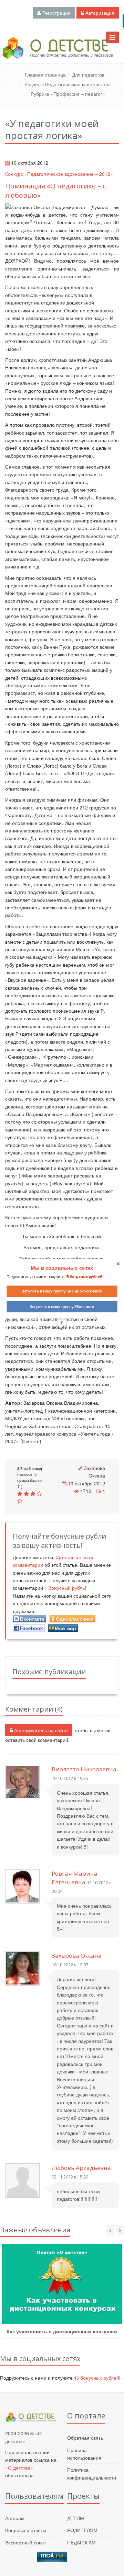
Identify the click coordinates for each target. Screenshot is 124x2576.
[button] (62, 1268)
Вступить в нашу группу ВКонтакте (62, 1307)
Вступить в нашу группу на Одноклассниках (62, 1291)
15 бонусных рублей (84, 1277)
